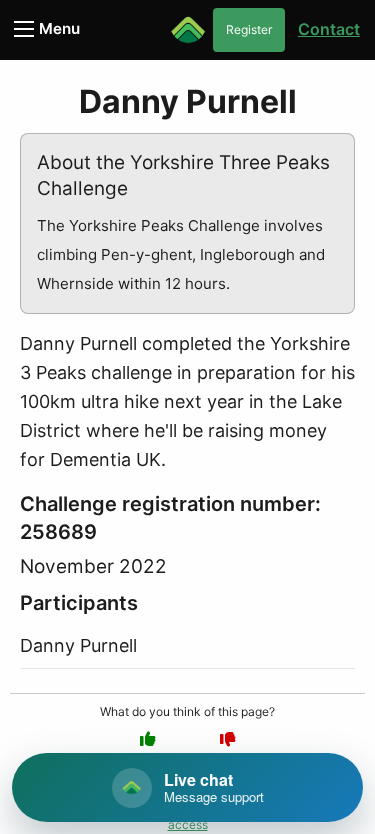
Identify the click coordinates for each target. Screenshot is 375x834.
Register (249, 29)
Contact (329, 29)
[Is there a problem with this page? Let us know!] (228, 739)
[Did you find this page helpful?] (148, 739)
